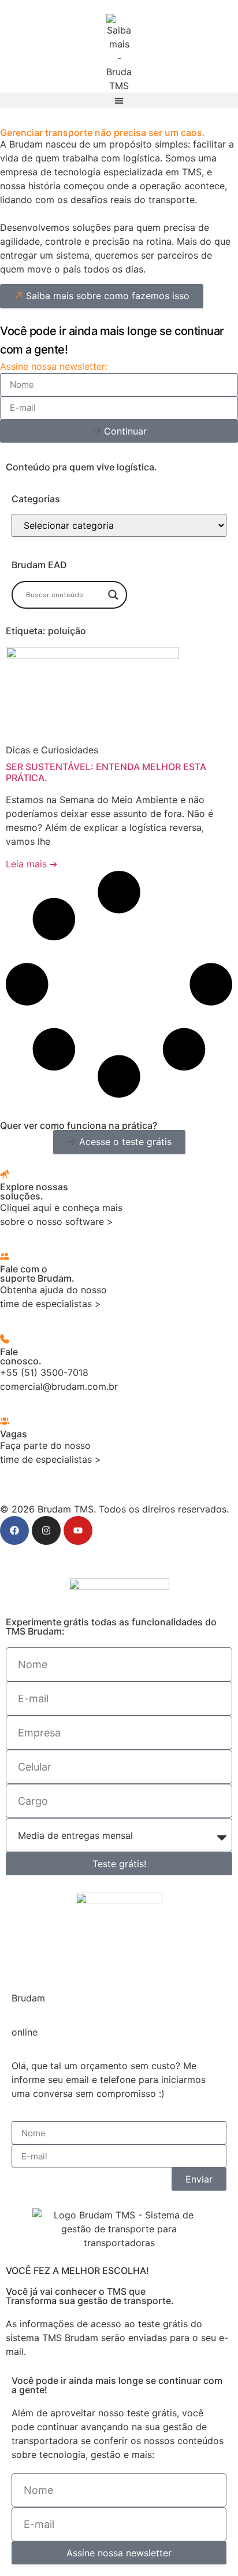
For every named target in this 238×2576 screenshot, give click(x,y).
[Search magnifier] (113, 595)
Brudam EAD (39, 565)
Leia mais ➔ (31, 864)
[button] (119, 100)
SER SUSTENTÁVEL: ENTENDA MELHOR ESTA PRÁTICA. (106, 772)
